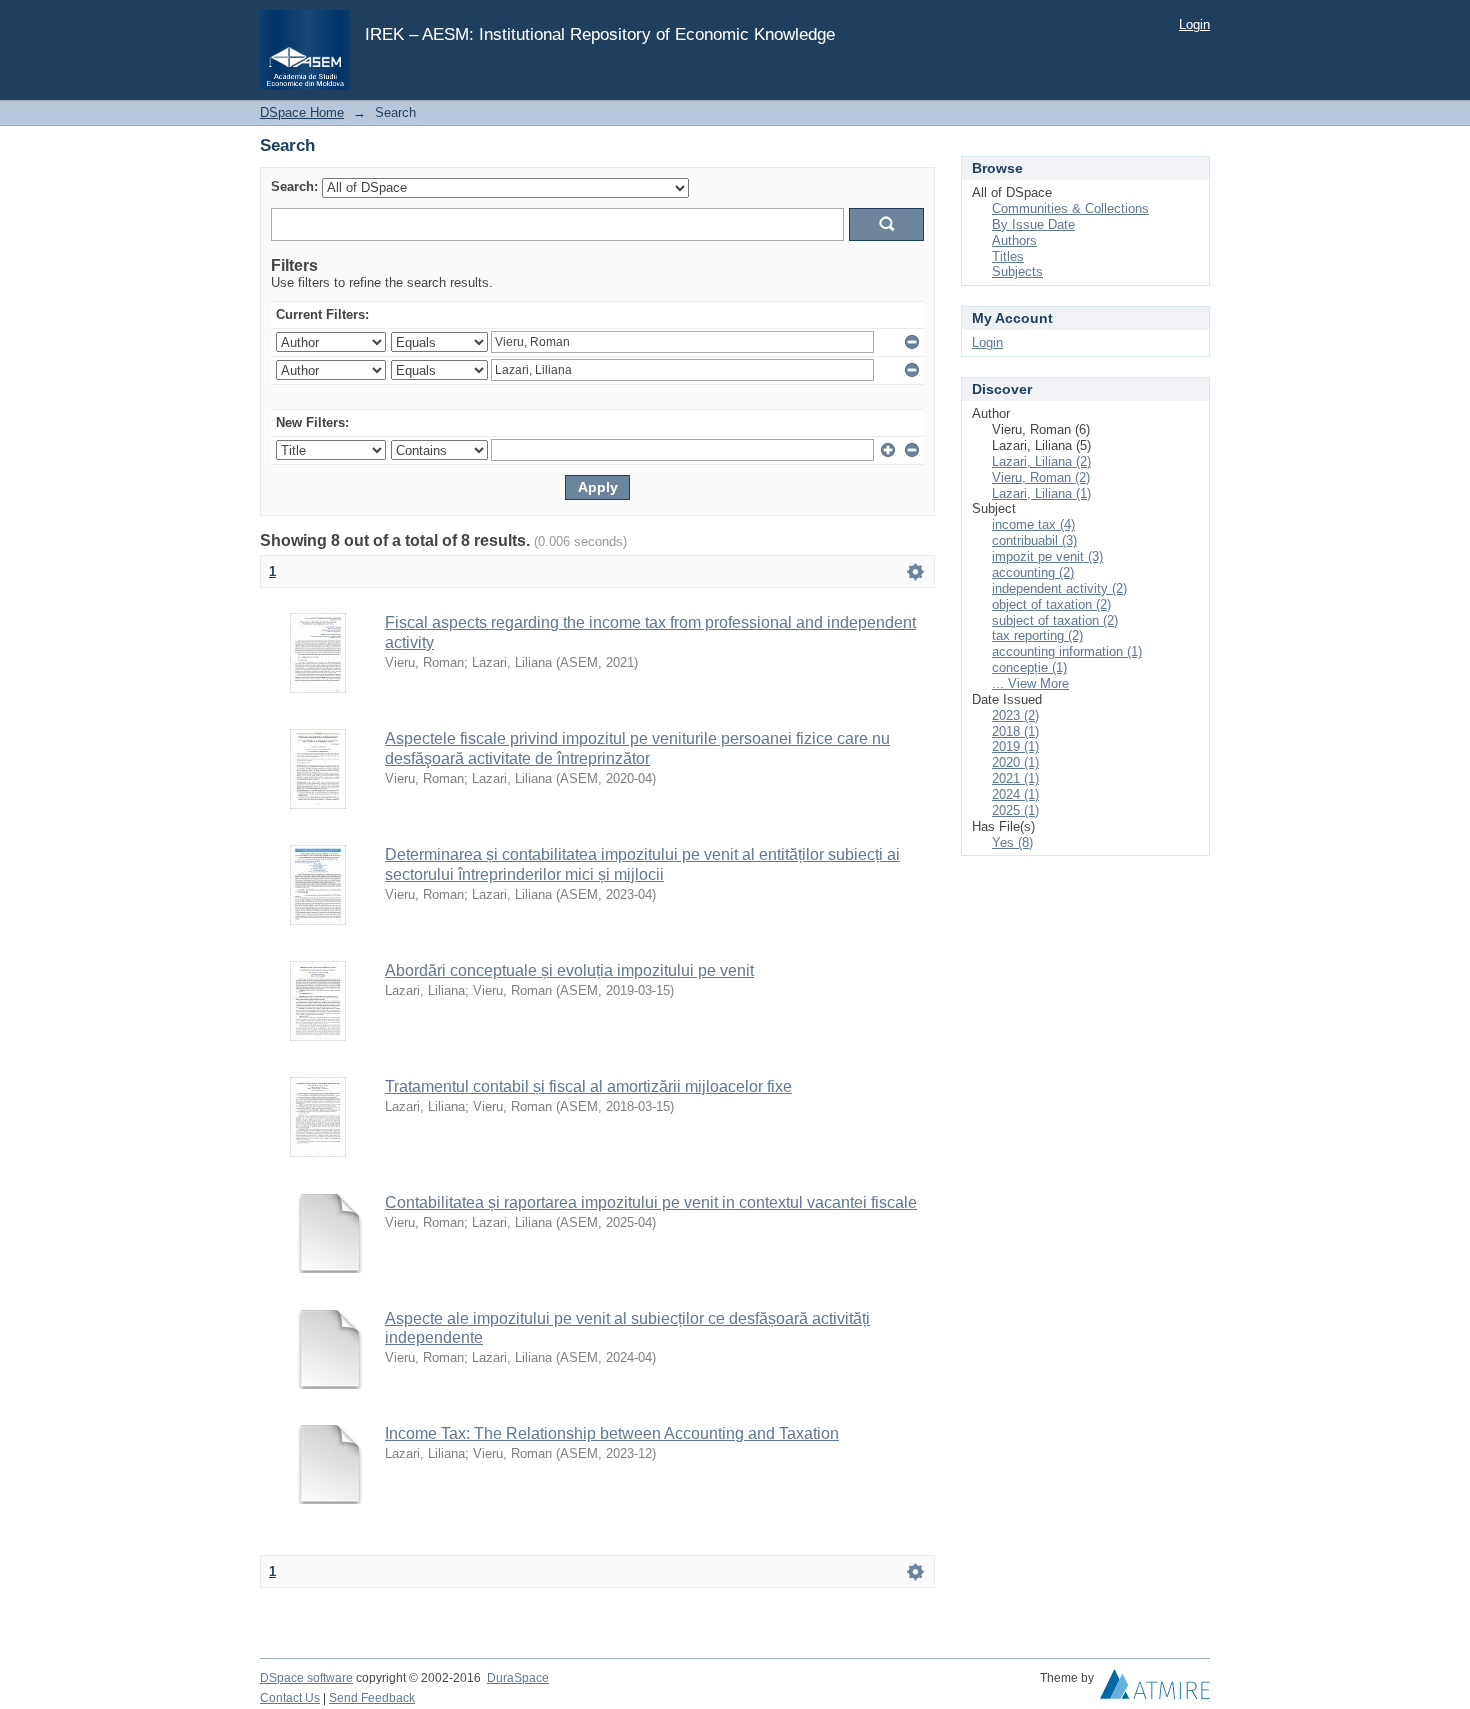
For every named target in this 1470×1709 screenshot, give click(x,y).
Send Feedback (372, 1698)
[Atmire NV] (1155, 1689)
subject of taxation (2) (1055, 620)
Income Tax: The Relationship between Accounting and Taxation (612, 1433)
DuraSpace (518, 1678)
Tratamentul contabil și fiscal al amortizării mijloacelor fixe (588, 1086)
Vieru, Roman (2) (1041, 477)
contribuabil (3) (1034, 540)
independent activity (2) (1059, 588)
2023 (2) (1015, 715)
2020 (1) (1015, 762)
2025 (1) (1015, 810)
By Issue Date (1033, 224)
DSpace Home (302, 112)
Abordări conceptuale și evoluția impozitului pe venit (569, 970)
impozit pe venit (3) (1047, 556)
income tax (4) (1033, 524)
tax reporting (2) (1037, 635)
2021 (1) (1015, 778)
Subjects (1017, 271)
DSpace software (306, 1678)
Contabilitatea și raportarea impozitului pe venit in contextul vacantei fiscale (651, 1202)
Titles (1008, 256)
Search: (294, 186)
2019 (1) (1015, 746)
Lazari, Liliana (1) (1041, 493)
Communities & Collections (1070, 208)
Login (1194, 24)
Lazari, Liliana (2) (1041, 461)
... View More (1030, 683)
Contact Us (290, 1698)
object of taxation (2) (1051, 604)
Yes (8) (1012, 842)
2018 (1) (1015, 731)
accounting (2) (1033, 572)
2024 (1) (1015, 794)
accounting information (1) (1067, 651)
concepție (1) (1029, 667)
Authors (1014, 240)
